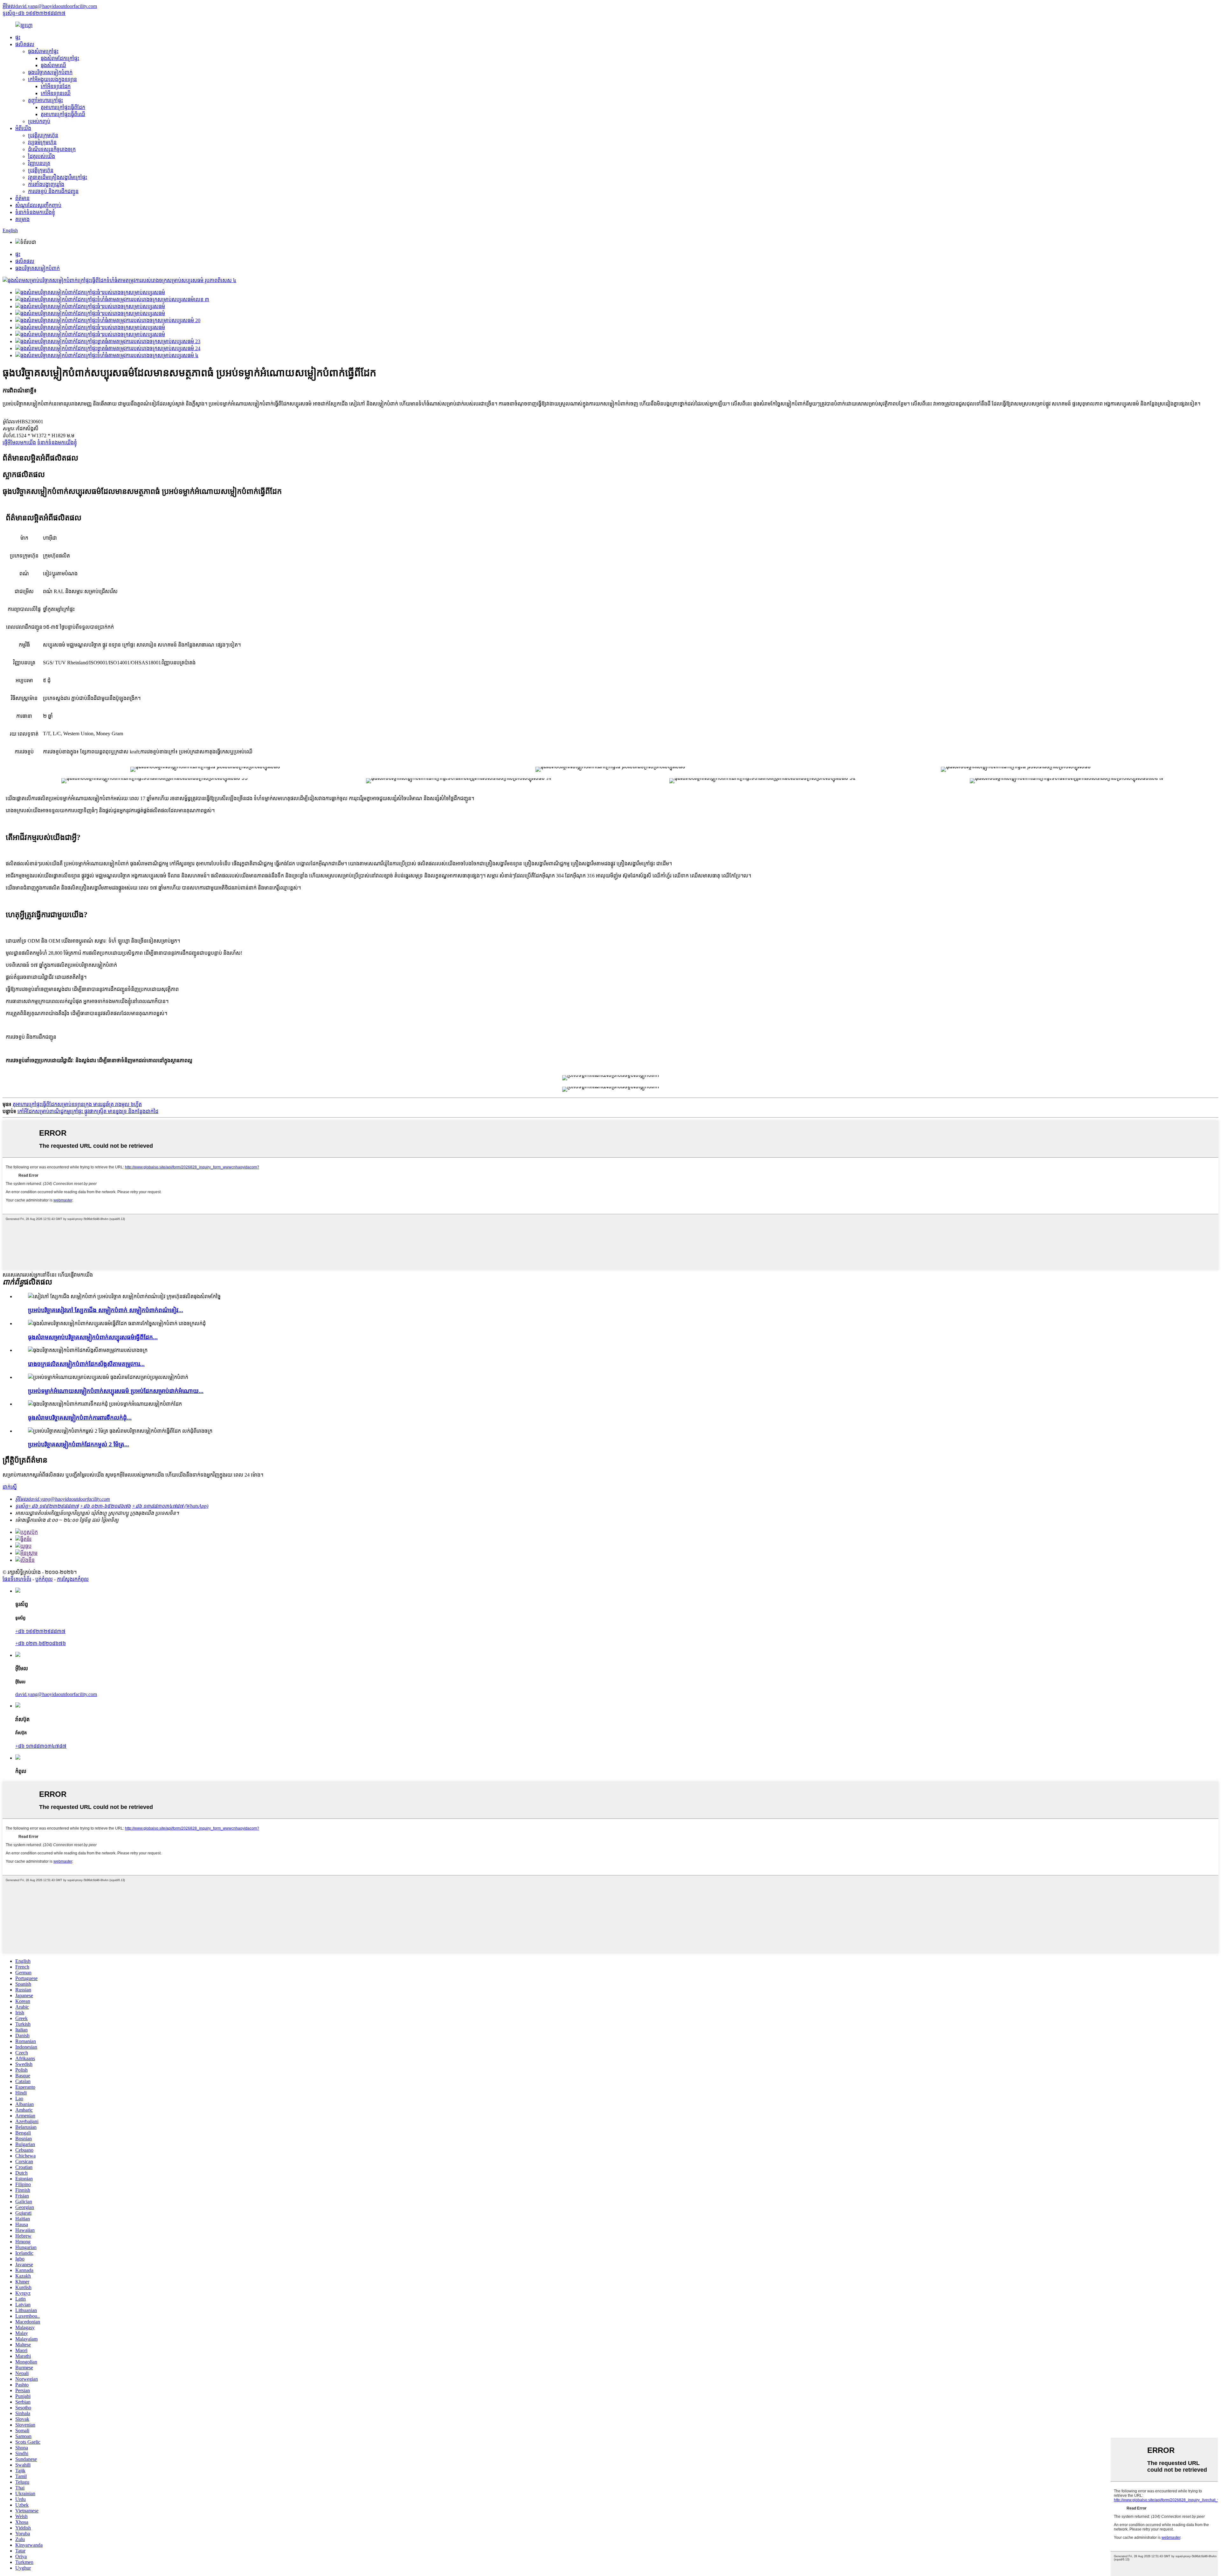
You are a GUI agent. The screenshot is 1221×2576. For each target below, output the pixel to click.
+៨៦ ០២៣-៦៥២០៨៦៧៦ (41, 1643)
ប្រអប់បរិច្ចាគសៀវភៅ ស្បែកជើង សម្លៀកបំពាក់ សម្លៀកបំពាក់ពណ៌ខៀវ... (106, 1310)
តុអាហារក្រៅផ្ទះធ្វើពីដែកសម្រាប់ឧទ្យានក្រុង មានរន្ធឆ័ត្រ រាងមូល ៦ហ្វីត (77, 1104)
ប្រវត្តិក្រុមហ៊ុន (41, 170)
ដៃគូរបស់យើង (41, 156)
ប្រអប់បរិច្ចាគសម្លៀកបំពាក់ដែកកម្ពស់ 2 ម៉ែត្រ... (79, 1444)
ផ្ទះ (18, 37)
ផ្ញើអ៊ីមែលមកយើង (19, 443)
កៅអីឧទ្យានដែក (56, 86)
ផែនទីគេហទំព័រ (17, 1579)
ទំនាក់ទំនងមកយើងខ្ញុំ (35, 212)
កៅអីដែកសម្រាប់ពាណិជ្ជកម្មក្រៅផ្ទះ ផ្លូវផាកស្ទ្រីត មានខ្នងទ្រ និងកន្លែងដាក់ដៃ (88, 1111)
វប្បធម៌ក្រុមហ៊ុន (42, 142)
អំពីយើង (23, 128)
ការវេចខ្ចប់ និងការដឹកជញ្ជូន (53, 191)
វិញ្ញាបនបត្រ (39, 163)
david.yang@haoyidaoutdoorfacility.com (56, 1694)
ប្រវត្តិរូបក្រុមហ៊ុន (43, 135)
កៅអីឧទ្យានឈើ (56, 93)
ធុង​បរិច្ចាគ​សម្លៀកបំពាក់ (50, 72)
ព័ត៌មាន (22, 198)
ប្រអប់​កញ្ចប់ (39, 121)
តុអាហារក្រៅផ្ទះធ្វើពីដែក (63, 107)
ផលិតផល (25, 44)
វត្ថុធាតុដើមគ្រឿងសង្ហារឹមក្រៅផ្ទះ (58, 177)
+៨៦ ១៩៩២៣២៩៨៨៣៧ (40, 1631)
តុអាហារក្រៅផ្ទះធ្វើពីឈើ (63, 114)
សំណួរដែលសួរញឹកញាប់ (38, 205)
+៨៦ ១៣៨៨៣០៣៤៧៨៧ (41, 1746)
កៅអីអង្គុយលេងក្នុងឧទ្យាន (52, 79)
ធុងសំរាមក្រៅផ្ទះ (43, 51)
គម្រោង (22, 219)
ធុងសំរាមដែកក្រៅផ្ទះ (60, 58)
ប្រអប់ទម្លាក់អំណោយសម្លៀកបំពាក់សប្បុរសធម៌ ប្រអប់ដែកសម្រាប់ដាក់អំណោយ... (116, 1391)
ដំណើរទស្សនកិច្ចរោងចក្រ (52, 149)
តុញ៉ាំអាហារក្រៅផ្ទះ (45, 100)
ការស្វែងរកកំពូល (73, 1579)
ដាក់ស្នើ (10, 1487)
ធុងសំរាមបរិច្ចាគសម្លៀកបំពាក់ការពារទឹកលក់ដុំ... (80, 1418)
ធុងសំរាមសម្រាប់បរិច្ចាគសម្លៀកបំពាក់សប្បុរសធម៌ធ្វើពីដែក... (93, 1337)
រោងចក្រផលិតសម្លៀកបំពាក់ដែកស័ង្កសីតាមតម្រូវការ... (86, 1364)
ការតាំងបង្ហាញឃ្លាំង (46, 184)
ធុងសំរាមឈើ (53, 65)
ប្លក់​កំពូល (44, 1579)
